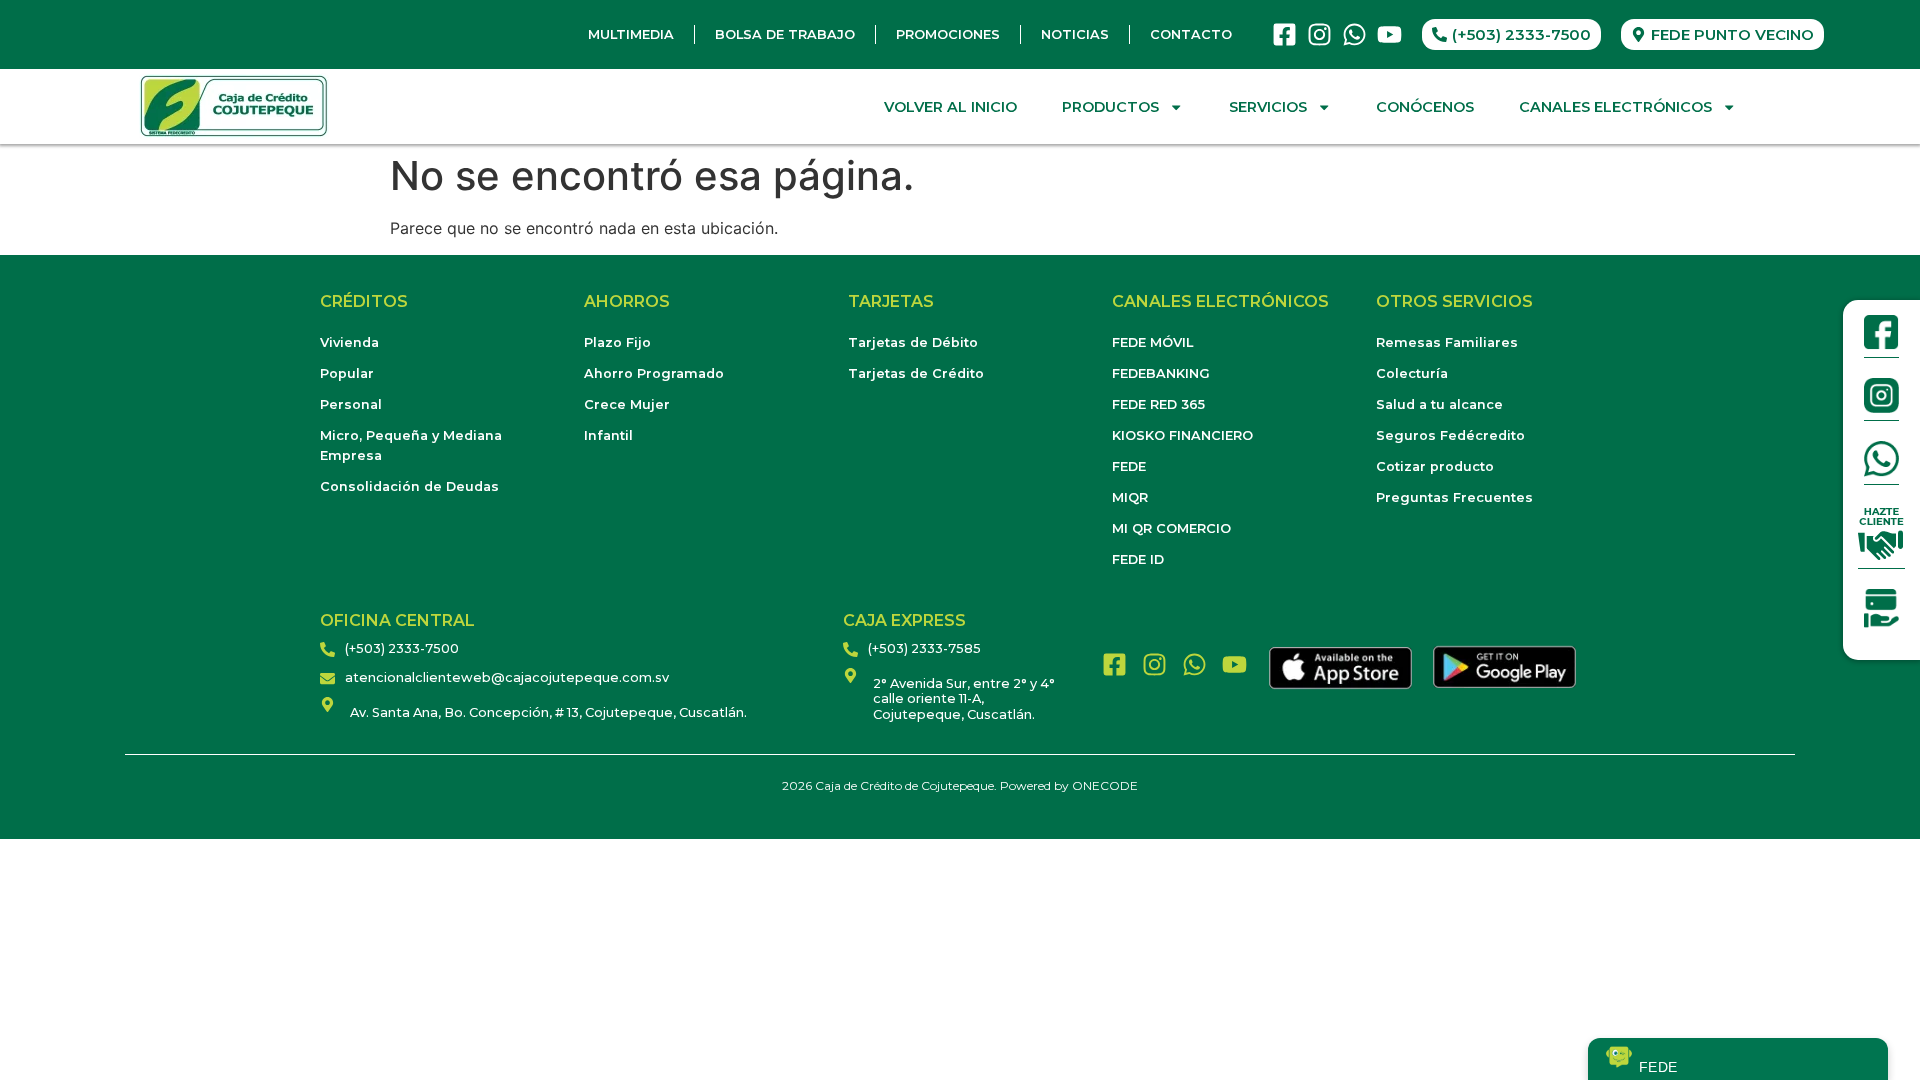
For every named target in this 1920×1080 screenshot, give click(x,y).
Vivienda (349, 342)
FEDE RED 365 (1158, 404)
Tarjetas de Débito (913, 342)
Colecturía (1412, 373)
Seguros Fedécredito (1450, 435)
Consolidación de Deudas (409, 486)
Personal (351, 404)
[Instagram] (1319, 34)
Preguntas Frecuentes (1454, 497)
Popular (347, 373)
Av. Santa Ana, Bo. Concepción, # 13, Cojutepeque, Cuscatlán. (548, 712)
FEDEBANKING (1161, 373)
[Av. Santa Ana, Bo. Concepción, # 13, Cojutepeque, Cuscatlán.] (327, 704)
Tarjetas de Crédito (916, 373)
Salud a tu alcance (1439, 404)
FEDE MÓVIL (1152, 342)
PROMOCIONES (948, 34)
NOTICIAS (1075, 34)
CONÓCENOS (1425, 107)
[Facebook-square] (1284, 34)
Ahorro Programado (654, 373)
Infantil (608, 435)
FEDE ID (1138, 559)
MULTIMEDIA (631, 34)
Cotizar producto (1435, 466)
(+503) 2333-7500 (402, 648)
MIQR (1130, 497)
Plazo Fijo (617, 342)
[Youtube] (1389, 34)
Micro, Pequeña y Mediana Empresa (411, 445)
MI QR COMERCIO (1171, 528)
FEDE (1129, 466)
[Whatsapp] (1354, 34)
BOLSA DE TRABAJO (785, 34)
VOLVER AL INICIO (950, 107)
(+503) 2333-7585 (924, 648)
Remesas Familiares (1447, 342)
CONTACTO (1191, 34)
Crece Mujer (627, 404)
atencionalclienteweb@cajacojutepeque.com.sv (507, 677)
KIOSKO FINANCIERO (1182, 435)
